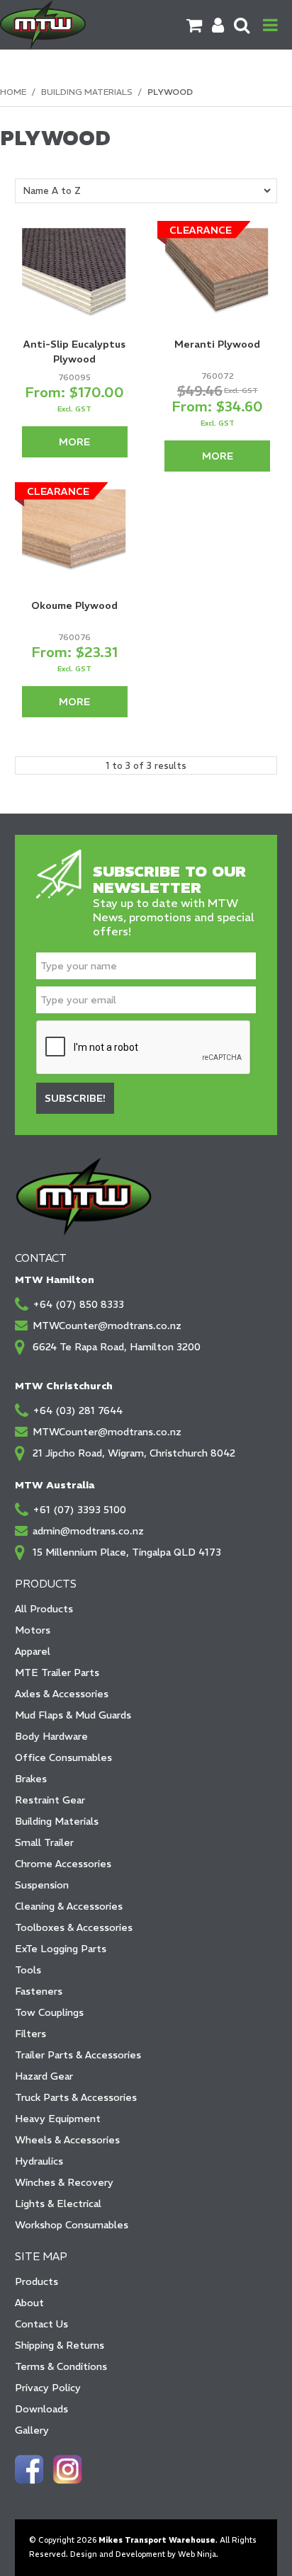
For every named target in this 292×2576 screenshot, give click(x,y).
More (74, 442)
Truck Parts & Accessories (76, 2097)
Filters (30, 2034)
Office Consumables (63, 1757)
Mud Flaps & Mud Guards (73, 1715)
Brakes (31, 1779)
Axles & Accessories (62, 1694)
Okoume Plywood (74, 605)
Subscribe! (75, 1098)
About (29, 2303)
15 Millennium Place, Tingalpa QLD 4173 (127, 1552)
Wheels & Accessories (67, 2140)
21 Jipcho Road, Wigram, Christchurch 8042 (134, 1453)
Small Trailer (44, 1842)
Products (36, 2281)
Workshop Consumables (72, 2225)
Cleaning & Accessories (69, 1906)
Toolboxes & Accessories (74, 1927)
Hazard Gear (44, 2076)
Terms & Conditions (61, 2366)
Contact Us (41, 2324)
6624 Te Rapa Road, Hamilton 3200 (117, 1347)
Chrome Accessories (63, 1864)
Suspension (42, 1885)
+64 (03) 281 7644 (78, 1410)
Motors (33, 1630)
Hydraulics (39, 2161)
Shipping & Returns (60, 2345)
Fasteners (39, 1991)
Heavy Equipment (58, 2119)
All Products (44, 1609)
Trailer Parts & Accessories (78, 2055)
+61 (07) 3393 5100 (79, 1510)
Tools (28, 1970)
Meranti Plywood (217, 344)
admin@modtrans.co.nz (88, 1531)
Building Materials (87, 92)
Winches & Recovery (64, 2182)
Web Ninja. (198, 2554)
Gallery (32, 2430)
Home (13, 92)
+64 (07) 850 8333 (78, 1304)
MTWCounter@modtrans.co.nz (107, 1326)
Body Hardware (51, 1736)
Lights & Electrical (58, 2204)
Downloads (41, 2409)
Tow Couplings (49, 2012)
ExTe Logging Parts (61, 1949)
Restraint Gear (50, 1800)
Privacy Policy (48, 2388)
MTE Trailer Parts (57, 1672)
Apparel (33, 1651)
